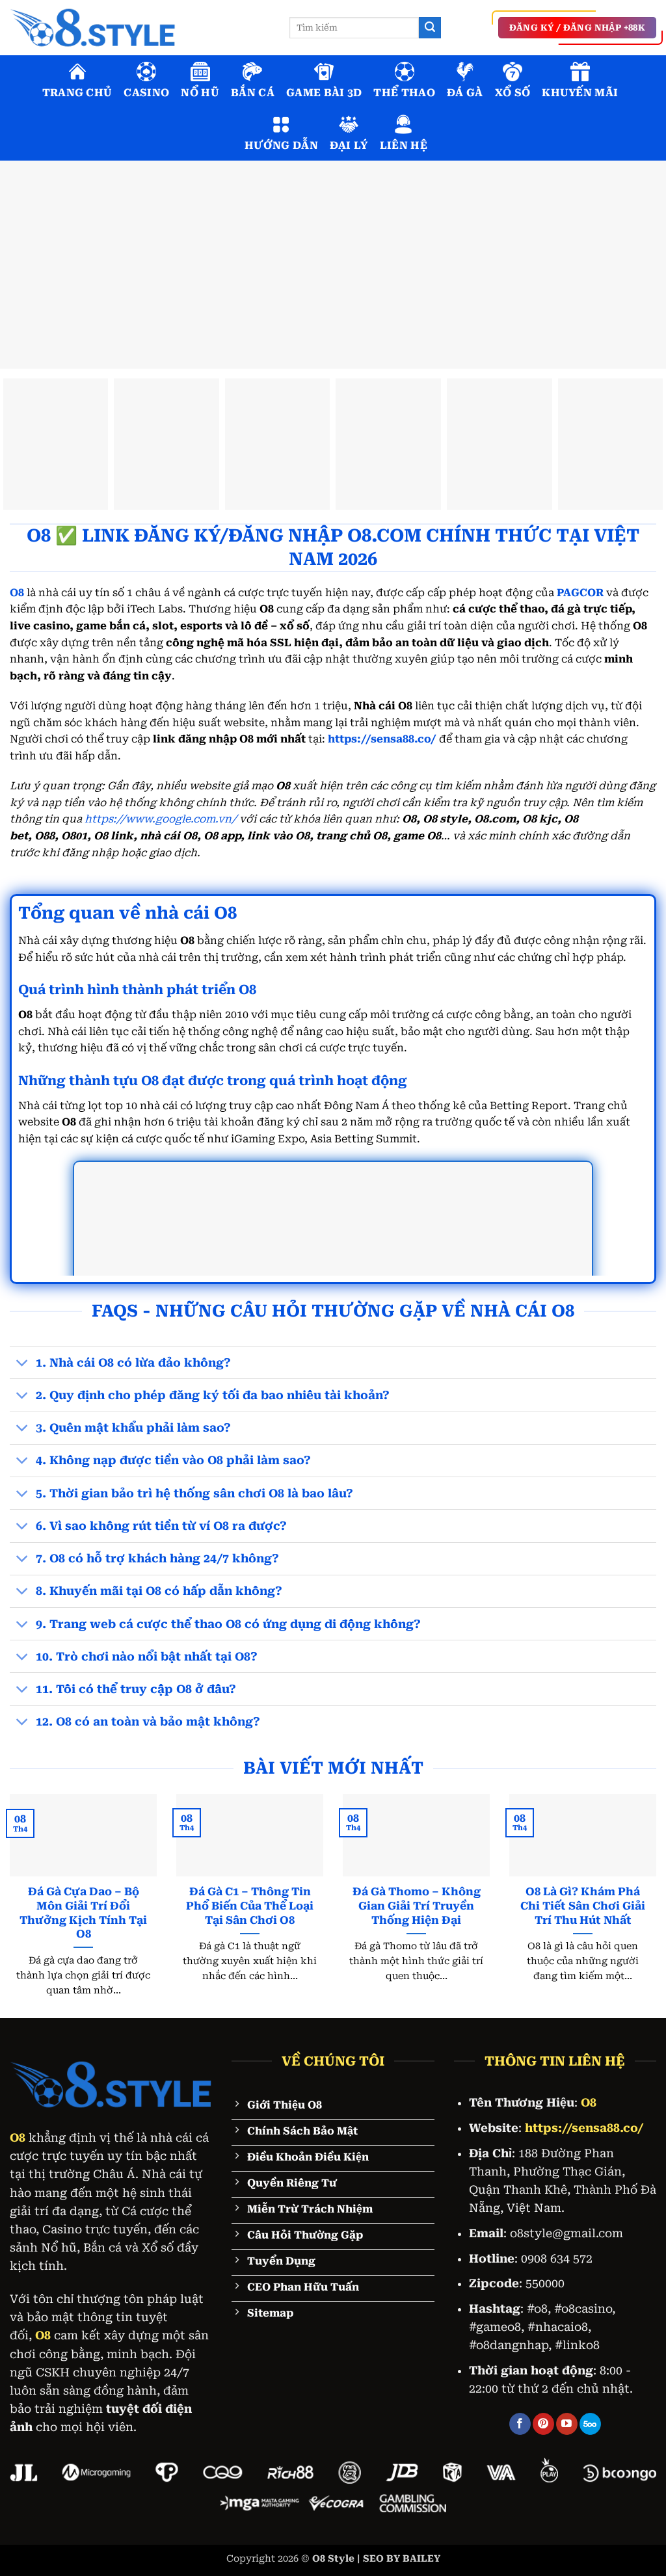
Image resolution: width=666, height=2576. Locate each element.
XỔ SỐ (513, 93)
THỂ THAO (404, 93)
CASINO (146, 93)
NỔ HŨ (200, 93)
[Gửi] (430, 28)
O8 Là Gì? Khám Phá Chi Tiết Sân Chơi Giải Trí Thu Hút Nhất (583, 1906)
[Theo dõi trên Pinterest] (543, 2424)
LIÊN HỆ (404, 145)
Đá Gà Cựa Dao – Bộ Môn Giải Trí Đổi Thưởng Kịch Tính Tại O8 (83, 1913)
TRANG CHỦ (77, 93)
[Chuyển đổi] (22, 1364)
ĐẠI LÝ (349, 145)
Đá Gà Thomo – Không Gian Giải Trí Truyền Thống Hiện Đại (417, 1906)
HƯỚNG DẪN (281, 145)
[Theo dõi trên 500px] (590, 2424)
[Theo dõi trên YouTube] (567, 2424)
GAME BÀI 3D (324, 93)
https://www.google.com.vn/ (161, 819)
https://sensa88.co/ (382, 739)
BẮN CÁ (253, 93)
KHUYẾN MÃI (580, 93)
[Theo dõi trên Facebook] (520, 2424)
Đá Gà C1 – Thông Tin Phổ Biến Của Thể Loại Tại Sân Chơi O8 (250, 1906)
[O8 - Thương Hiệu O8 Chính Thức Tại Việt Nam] (140, 28)
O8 (18, 2138)
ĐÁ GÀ (465, 93)
